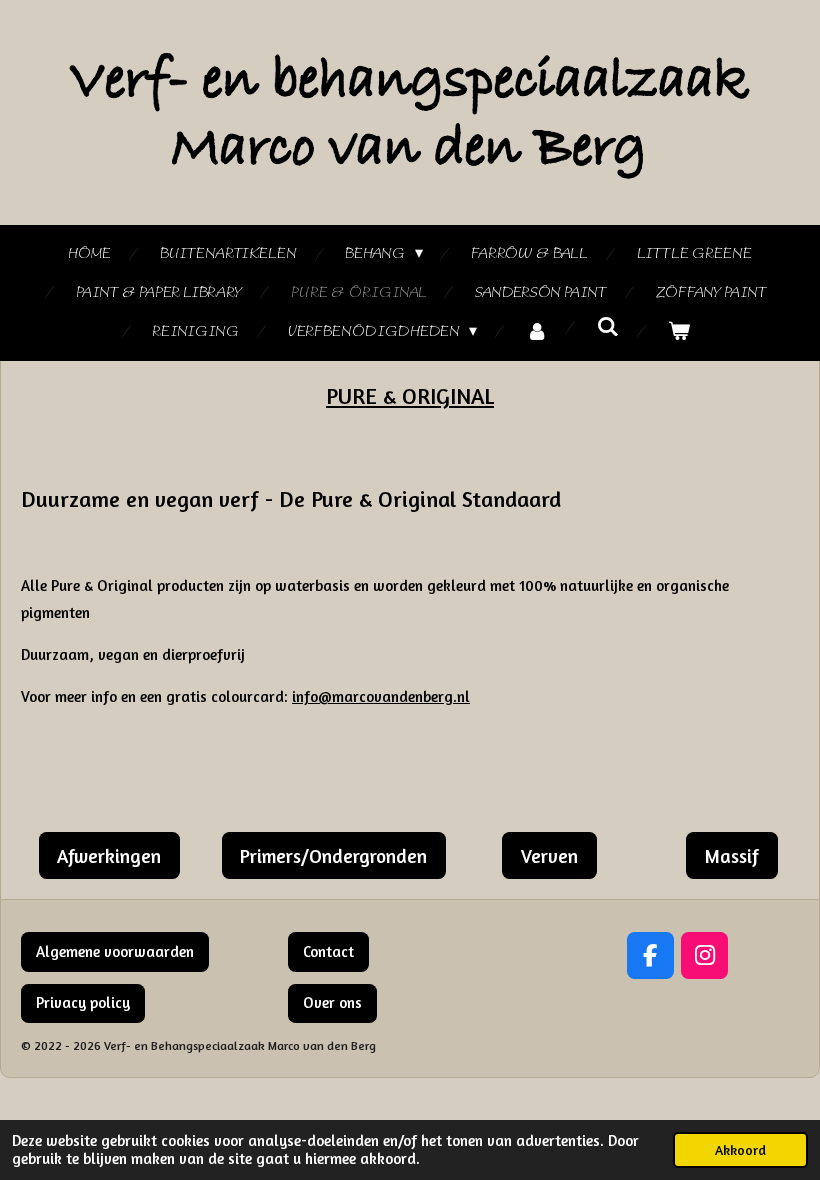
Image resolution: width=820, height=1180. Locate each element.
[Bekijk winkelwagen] (679, 332)
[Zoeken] (608, 328)
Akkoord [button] (740, 1150)
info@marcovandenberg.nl (381, 696)
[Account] (537, 332)
